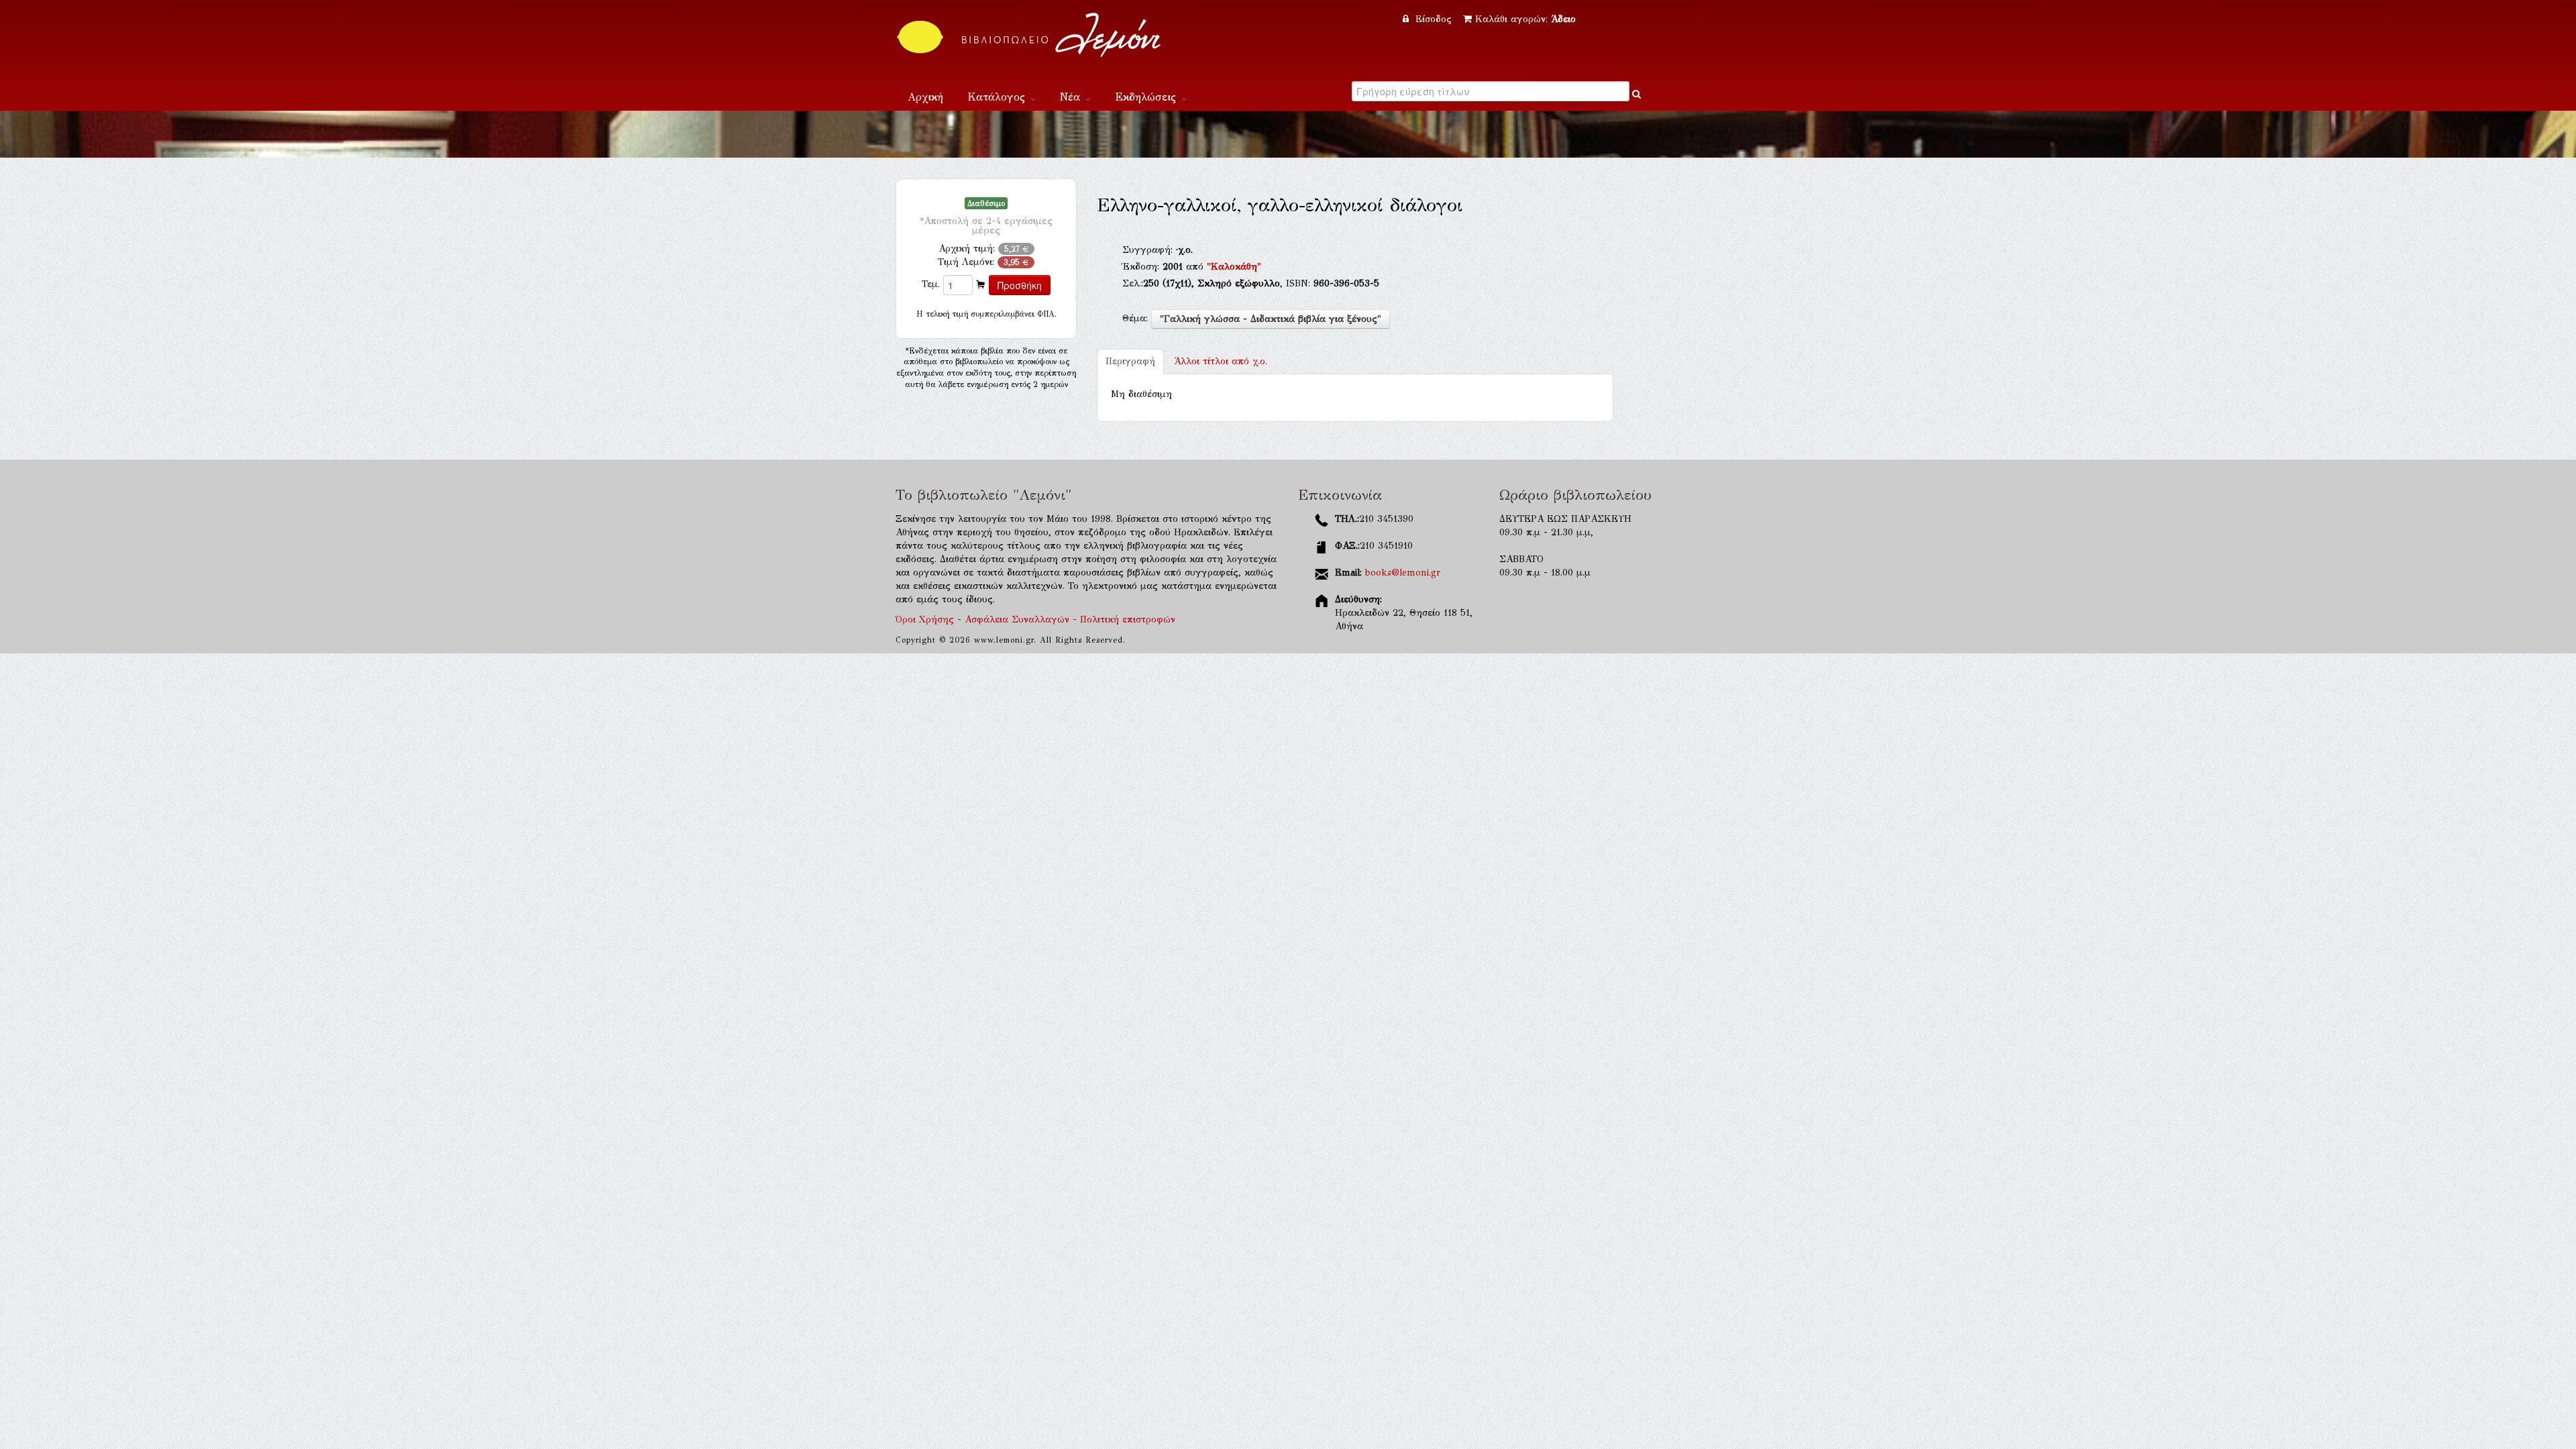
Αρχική (925, 97)
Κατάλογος (998, 97)
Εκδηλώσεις (1147, 97)
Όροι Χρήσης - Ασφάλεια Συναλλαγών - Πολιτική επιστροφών (1035, 620)
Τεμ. (931, 284)
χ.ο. (1221, 361)
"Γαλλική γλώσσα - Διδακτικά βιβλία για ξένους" (1271, 319)
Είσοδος (1434, 19)
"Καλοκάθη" (1234, 267)
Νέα (1072, 97)
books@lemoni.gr (1403, 573)
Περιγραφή (1130, 361)
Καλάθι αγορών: (1525, 19)
